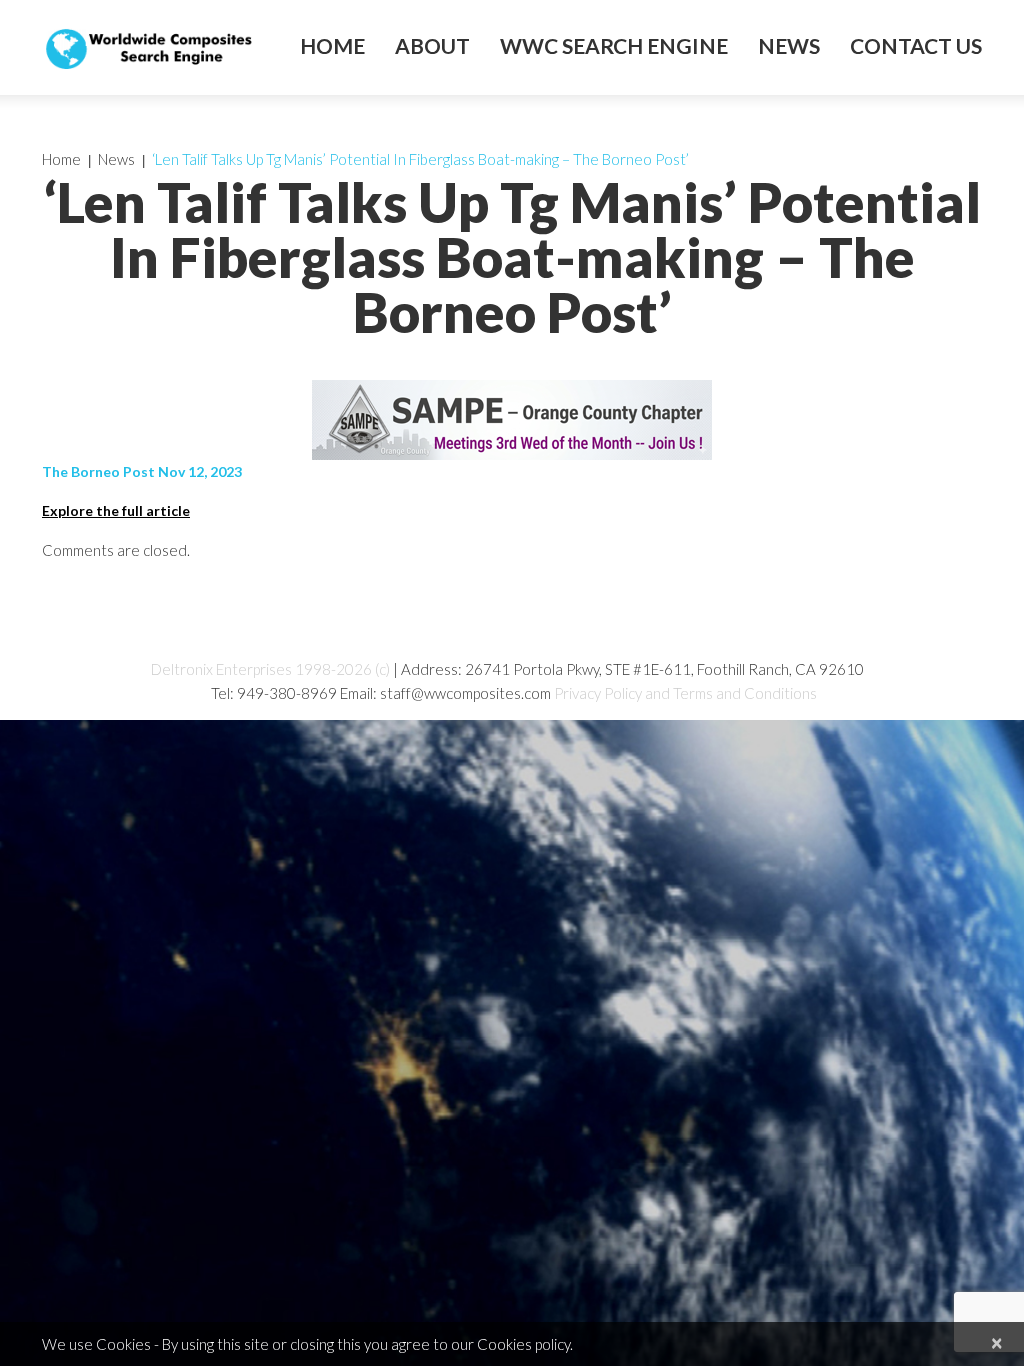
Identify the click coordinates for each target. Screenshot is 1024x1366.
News (789, 46)
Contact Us (916, 46)
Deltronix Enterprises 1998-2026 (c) (270, 669)
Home (332, 46)
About (432, 46)
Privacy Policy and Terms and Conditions (685, 693)
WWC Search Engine (614, 46)
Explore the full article (116, 510)
